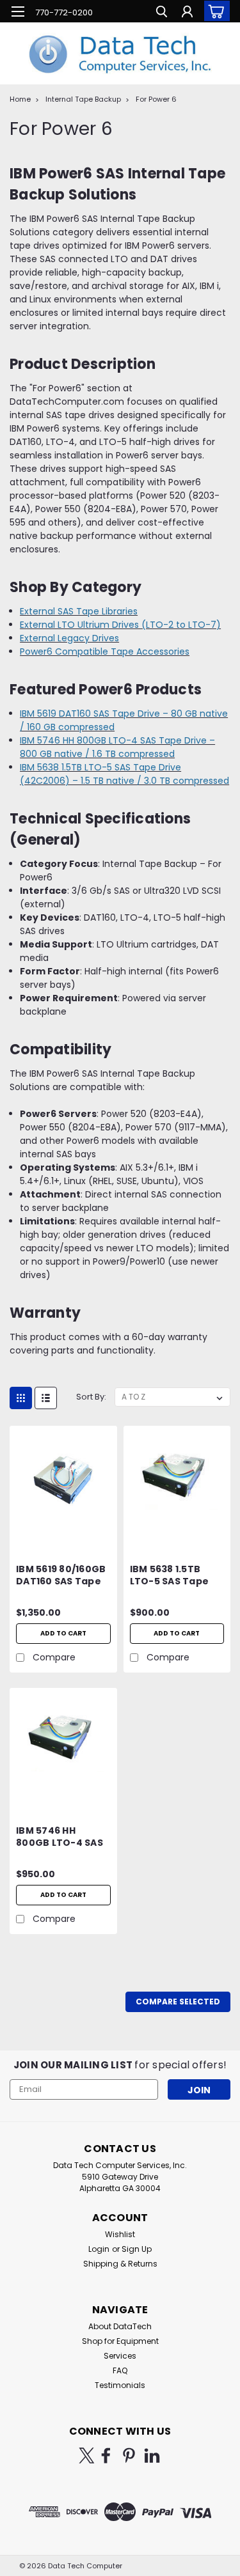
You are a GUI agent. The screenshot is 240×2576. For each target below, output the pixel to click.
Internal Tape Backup (83, 99)
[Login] (187, 13)
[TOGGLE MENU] (18, 12)
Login (99, 2249)
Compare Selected (178, 2002)
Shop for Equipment (120, 2341)
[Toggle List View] (46, 1398)
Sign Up (137, 2249)
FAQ (120, 2370)
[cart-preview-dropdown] (214, 11)
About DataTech (120, 2326)
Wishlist (120, 2234)
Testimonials (120, 2385)
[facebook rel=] (106, 2455)
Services (120, 2356)
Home (20, 99)
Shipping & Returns (120, 2264)
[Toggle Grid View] (21, 1398)
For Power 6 (156, 99)
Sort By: (91, 1397)
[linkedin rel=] (152, 2455)
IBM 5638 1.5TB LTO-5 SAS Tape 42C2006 (170, 1576)
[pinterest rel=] (129, 2455)
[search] (162, 13)
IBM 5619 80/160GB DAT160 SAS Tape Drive (61, 1576)
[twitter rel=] (87, 2455)
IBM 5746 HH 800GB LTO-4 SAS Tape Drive (60, 1838)
